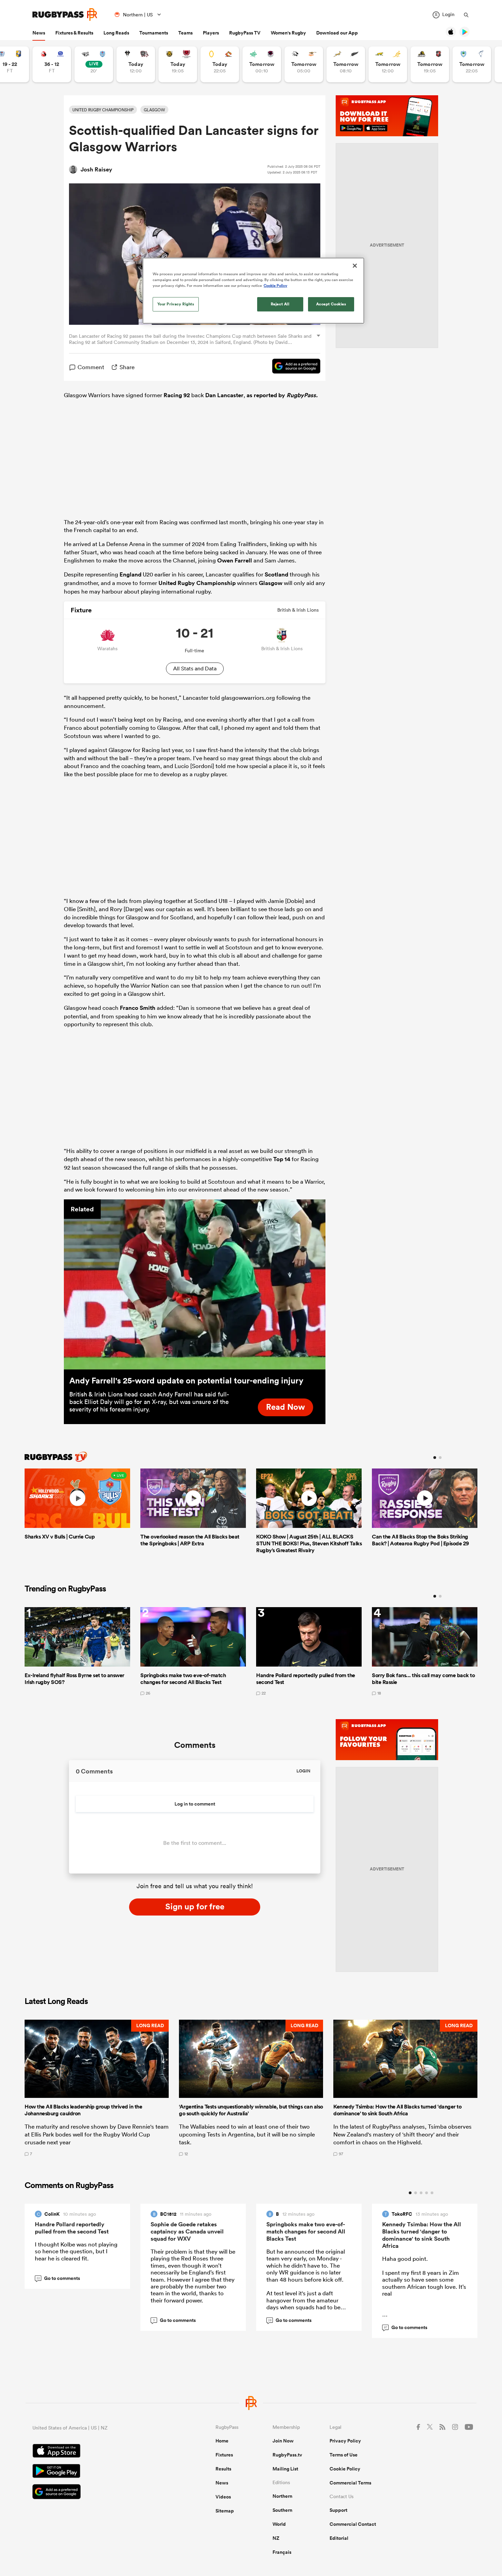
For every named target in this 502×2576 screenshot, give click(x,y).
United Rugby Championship (197, 583)
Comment (91, 367)
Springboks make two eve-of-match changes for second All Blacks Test (306, 2231)
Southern (282, 2510)
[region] (253, 291)
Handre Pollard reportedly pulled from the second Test (72, 2228)
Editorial (339, 2538)
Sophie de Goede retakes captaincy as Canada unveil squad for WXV (187, 2231)
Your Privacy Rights (176, 304)
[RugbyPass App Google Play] (100, 2472)
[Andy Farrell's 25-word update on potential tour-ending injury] (195, 1284)
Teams (185, 33)
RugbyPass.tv (287, 2455)
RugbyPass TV (245, 33)
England (130, 574)
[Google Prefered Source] (293, 367)
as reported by (282, 395)
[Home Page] (65, 15)
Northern (282, 2496)
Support (338, 2510)
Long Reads (116, 33)
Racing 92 (177, 395)
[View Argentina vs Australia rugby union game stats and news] (388, 64)
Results (223, 2469)
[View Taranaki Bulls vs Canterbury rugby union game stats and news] (178, 64)
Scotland (276, 574)
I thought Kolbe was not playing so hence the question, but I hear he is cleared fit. (76, 2251)
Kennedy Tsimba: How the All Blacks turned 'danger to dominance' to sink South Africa (422, 2235)
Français (282, 2552)
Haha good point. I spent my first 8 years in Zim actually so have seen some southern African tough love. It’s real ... (424, 2290)
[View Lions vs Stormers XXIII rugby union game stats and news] (52, 64)
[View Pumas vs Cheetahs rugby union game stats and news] (304, 64)
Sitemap (225, 2511)
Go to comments (58, 2278)
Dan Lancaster (224, 395)
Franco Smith (138, 1008)
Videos (223, 2497)
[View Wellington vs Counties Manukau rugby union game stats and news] (430, 64)
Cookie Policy (345, 2469)
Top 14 (282, 1159)
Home (222, 2441)
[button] (97, 2088)
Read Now (285, 1407)
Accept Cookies (331, 304)
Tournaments (154, 33)
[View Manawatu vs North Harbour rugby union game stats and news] (262, 64)
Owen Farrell (235, 560)
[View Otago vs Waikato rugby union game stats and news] (220, 64)
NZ (276, 2538)
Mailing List (285, 2469)
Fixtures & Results (74, 33)
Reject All (280, 304)
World (279, 2524)
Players (211, 33)
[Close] (355, 266)
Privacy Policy (345, 2441)
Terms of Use (344, 2455)
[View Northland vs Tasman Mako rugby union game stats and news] (472, 64)
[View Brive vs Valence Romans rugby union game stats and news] (136, 64)
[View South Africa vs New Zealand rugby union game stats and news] (346, 64)
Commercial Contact (353, 2524)
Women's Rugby (288, 33)
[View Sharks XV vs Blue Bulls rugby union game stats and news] (94, 64)
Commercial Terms (350, 2483)
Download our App (337, 33)
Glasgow (271, 583)
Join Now (283, 2441)
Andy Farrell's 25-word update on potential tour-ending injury (186, 1380)
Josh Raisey (96, 169)
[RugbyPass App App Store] (100, 2452)
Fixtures (224, 2455)
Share (127, 367)
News (39, 33)
